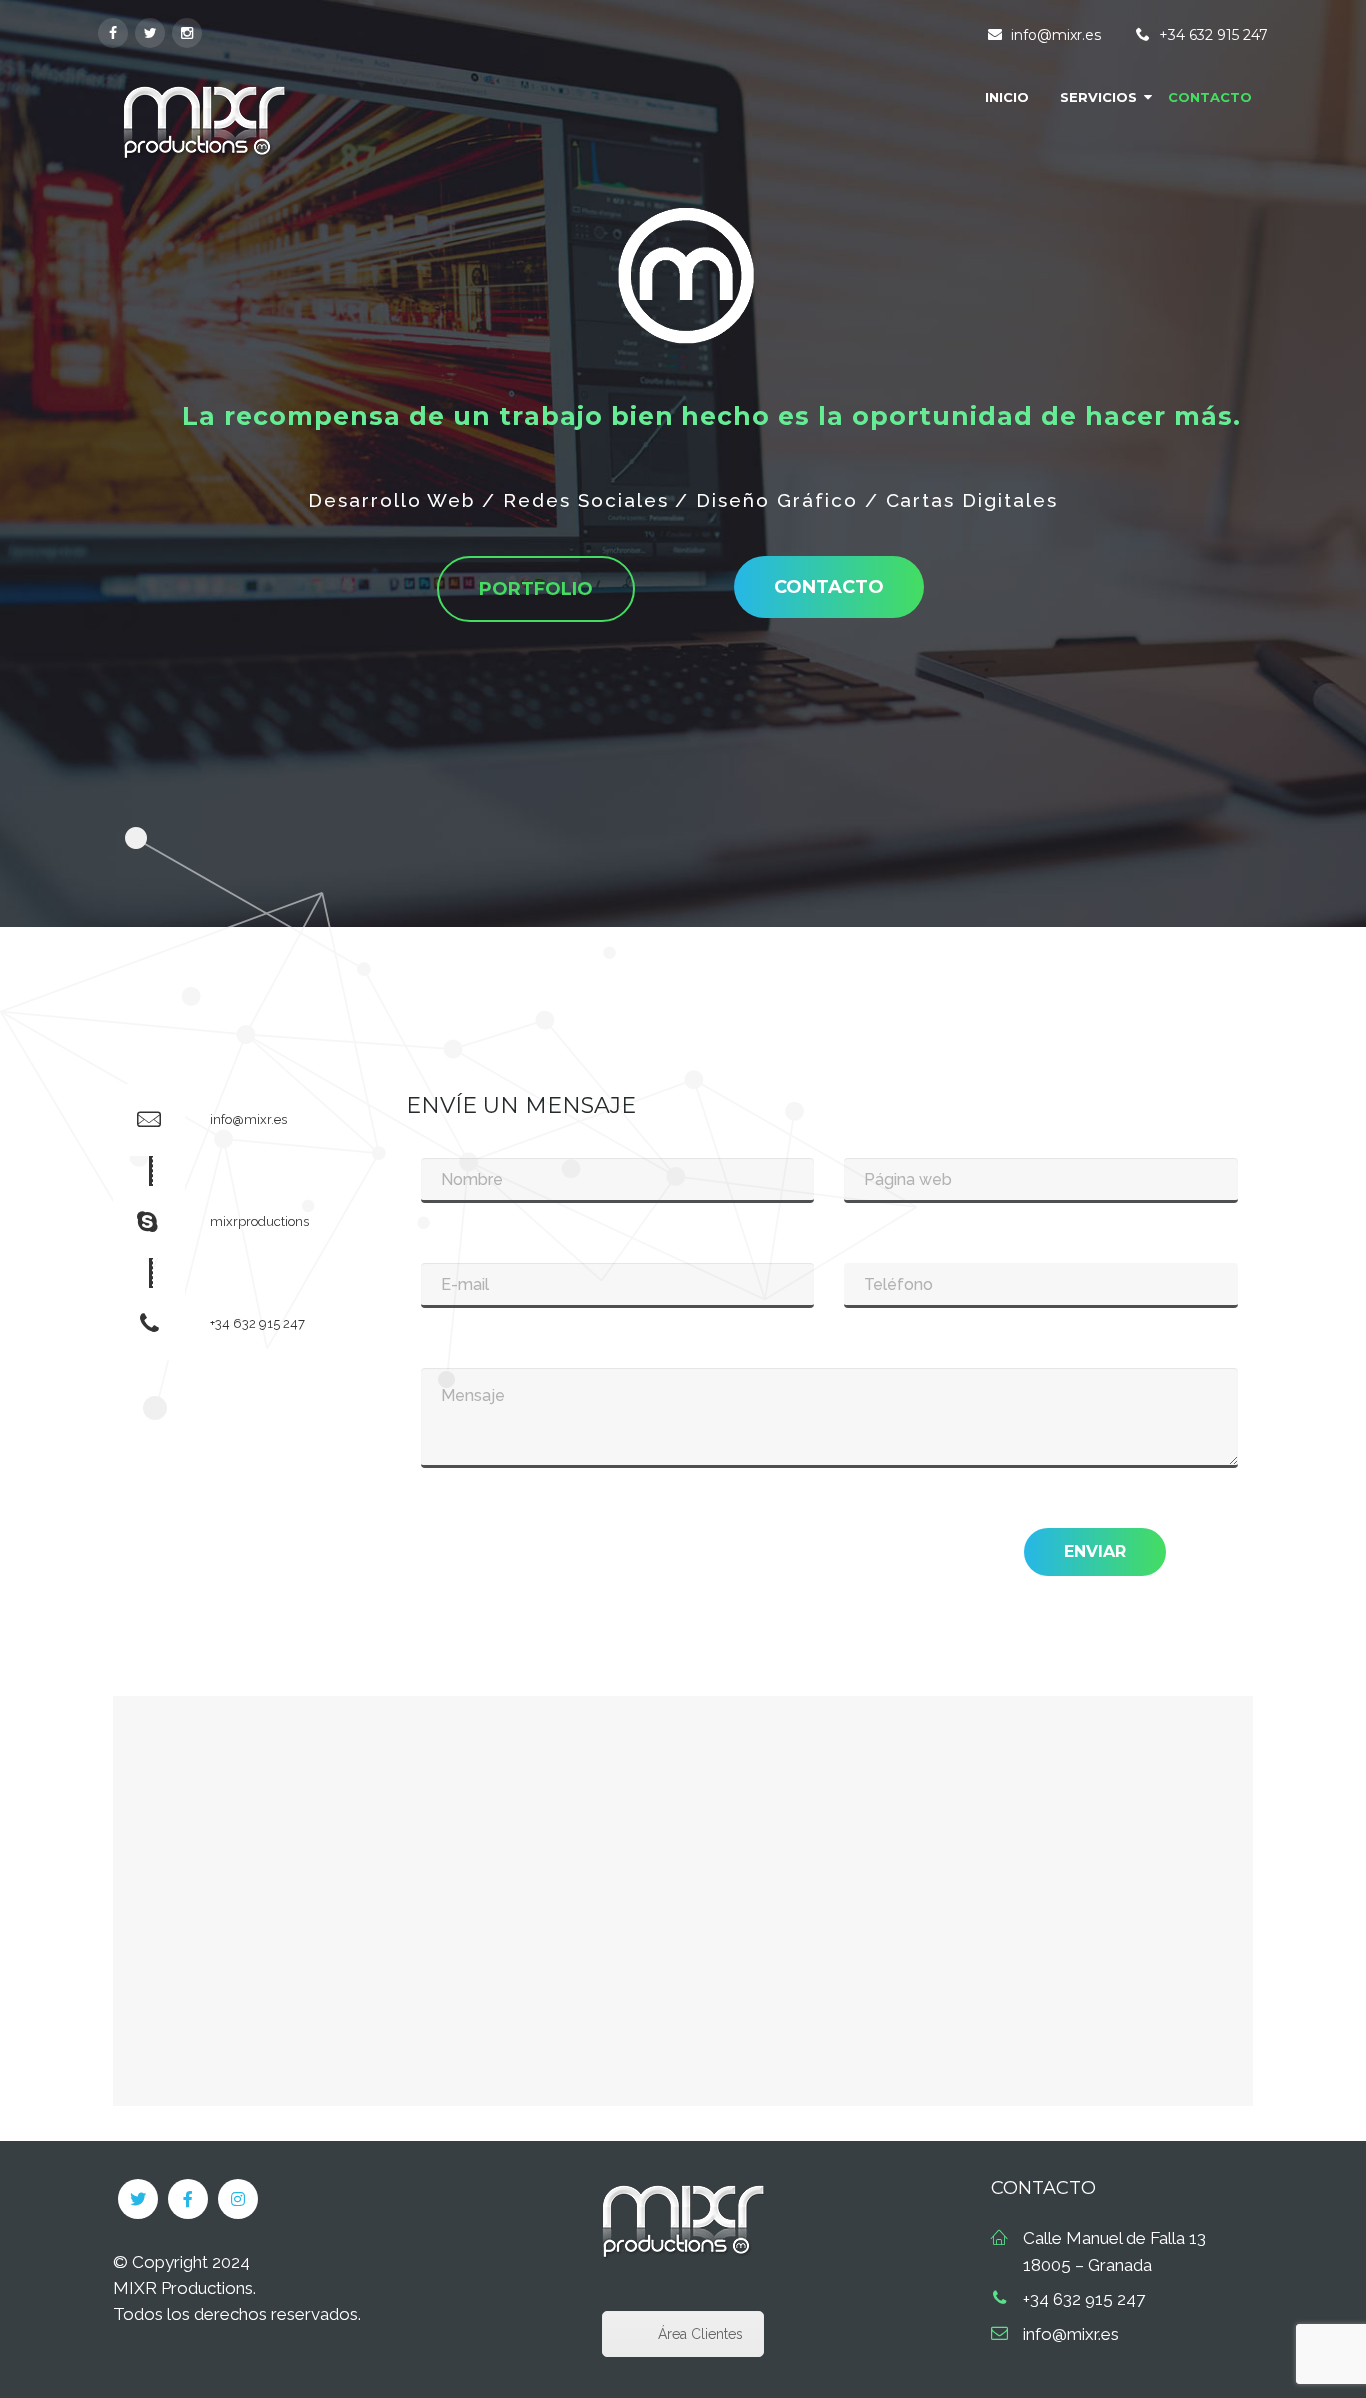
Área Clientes (700, 2334)
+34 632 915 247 (1213, 35)
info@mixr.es (1056, 35)
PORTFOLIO (536, 589)
